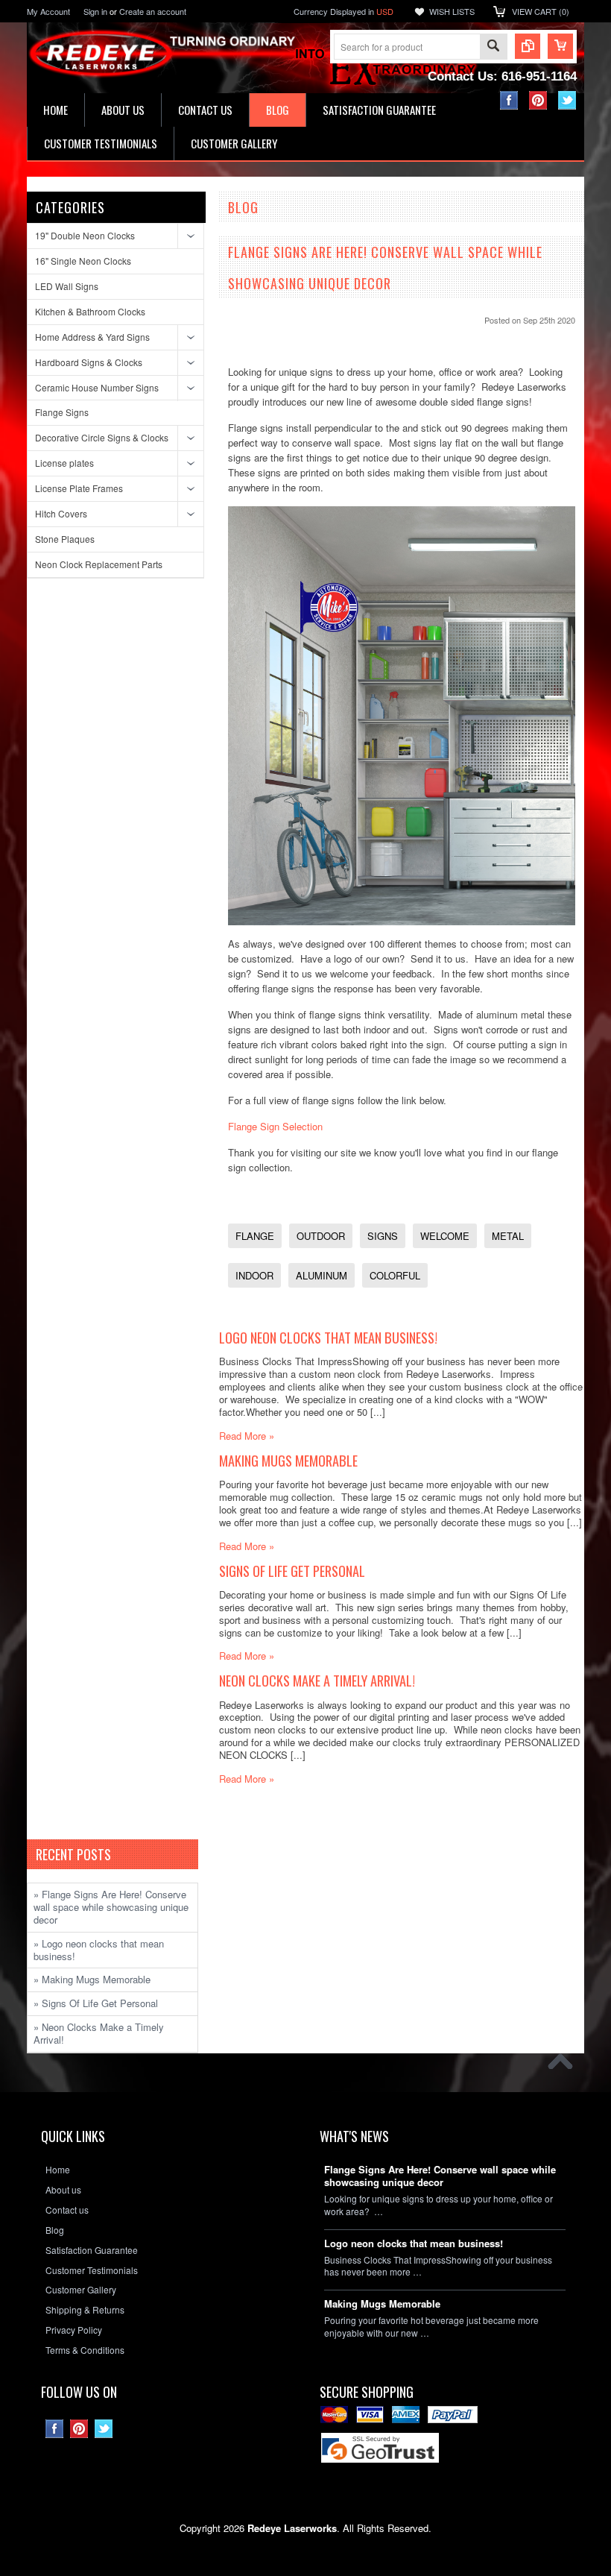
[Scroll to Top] (564, 2065)
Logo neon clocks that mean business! (328, 1337)
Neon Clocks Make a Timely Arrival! (317, 1680)
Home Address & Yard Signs (92, 337)
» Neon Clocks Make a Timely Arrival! (99, 2033)
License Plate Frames (79, 488)
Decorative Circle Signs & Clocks (102, 437)
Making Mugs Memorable (288, 1460)
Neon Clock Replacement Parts (99, 564)
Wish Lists (452, 11)
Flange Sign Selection (275, 1126)
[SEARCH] (493, 47)
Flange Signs (62, 412)
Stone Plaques (65, 539)
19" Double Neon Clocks (85, 235)
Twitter (567, 100)
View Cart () (541, 11)
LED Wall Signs (67, 286)
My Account (48, 11)
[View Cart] (560, 46)
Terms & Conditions (85, 2350)
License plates (64, 463)
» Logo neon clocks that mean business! (99, 1950)
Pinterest (538, 100)
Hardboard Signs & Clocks (89, 362)
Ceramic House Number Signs (97, 387)
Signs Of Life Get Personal (292, 1571)
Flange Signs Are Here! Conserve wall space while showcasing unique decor (440, 2176)
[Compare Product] (528, 46)
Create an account (153, 11)
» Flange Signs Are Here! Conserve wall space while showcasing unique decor (111, 1907)
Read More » (247, 1436)
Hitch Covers (61, 513)
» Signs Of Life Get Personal (96, 2003)
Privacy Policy (74, 2330)
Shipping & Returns (85, 2310)
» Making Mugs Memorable (92, 1979)
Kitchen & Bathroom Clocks (90, 311)
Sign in (95, 11)
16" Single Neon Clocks (83, 261)
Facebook (509, 100)
